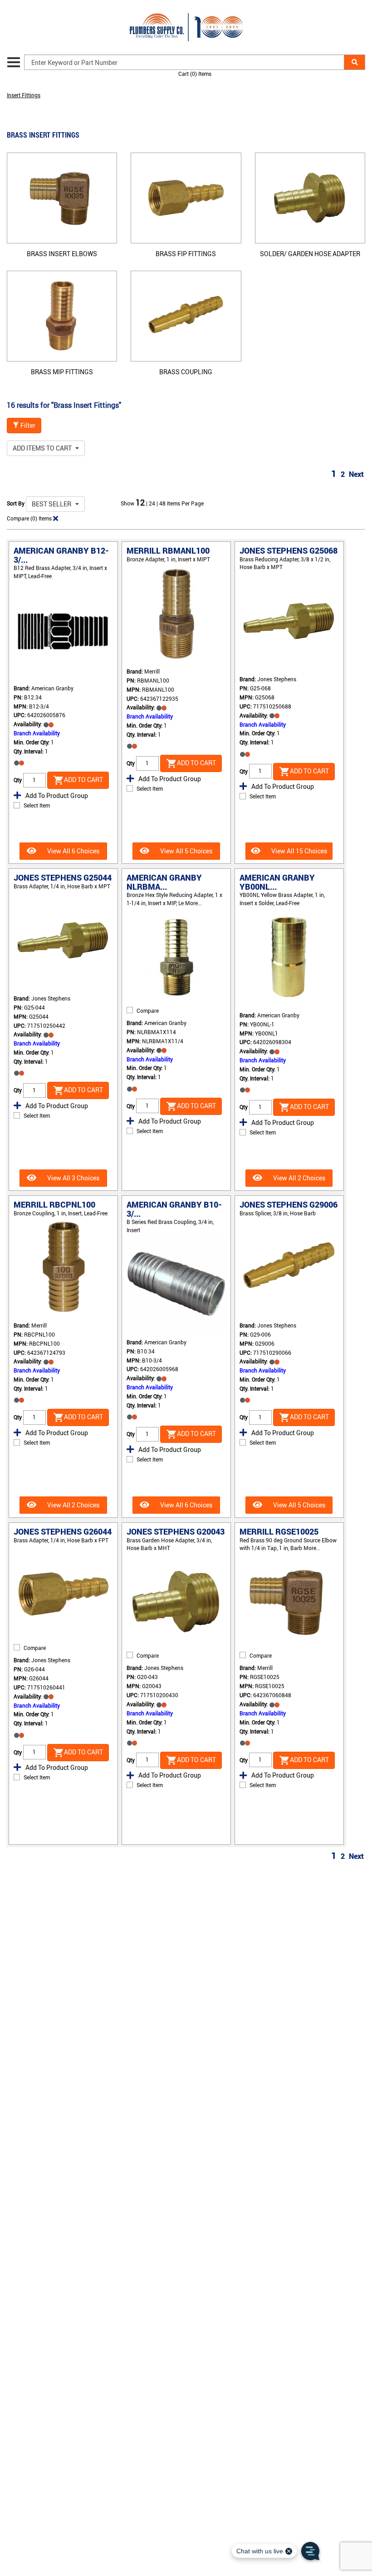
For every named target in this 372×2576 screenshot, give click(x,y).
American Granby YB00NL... (277, 882)
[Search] (355, 62)
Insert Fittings (24, 95)
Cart (195, 74)
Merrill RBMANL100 (168, 550)
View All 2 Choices (299, 1178)
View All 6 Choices (73, 851)
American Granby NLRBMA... (164, 882)
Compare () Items (29, 518)
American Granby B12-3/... (61, 555)
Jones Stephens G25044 (63, 877)
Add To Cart (83, 780)
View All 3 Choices (73, 1178)
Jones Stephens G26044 (63, 1531)
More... (193, 903)
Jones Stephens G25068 (289, 550)
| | (153, 503)
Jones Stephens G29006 (289, 1204)
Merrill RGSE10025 (279, 1531)
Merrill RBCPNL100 (54, 1204)
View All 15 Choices (299, 851)
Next (356, 474)
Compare (148, 1011)
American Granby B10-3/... (174, 1209)
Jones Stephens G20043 (176, 1531)
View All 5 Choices (186, 851)
